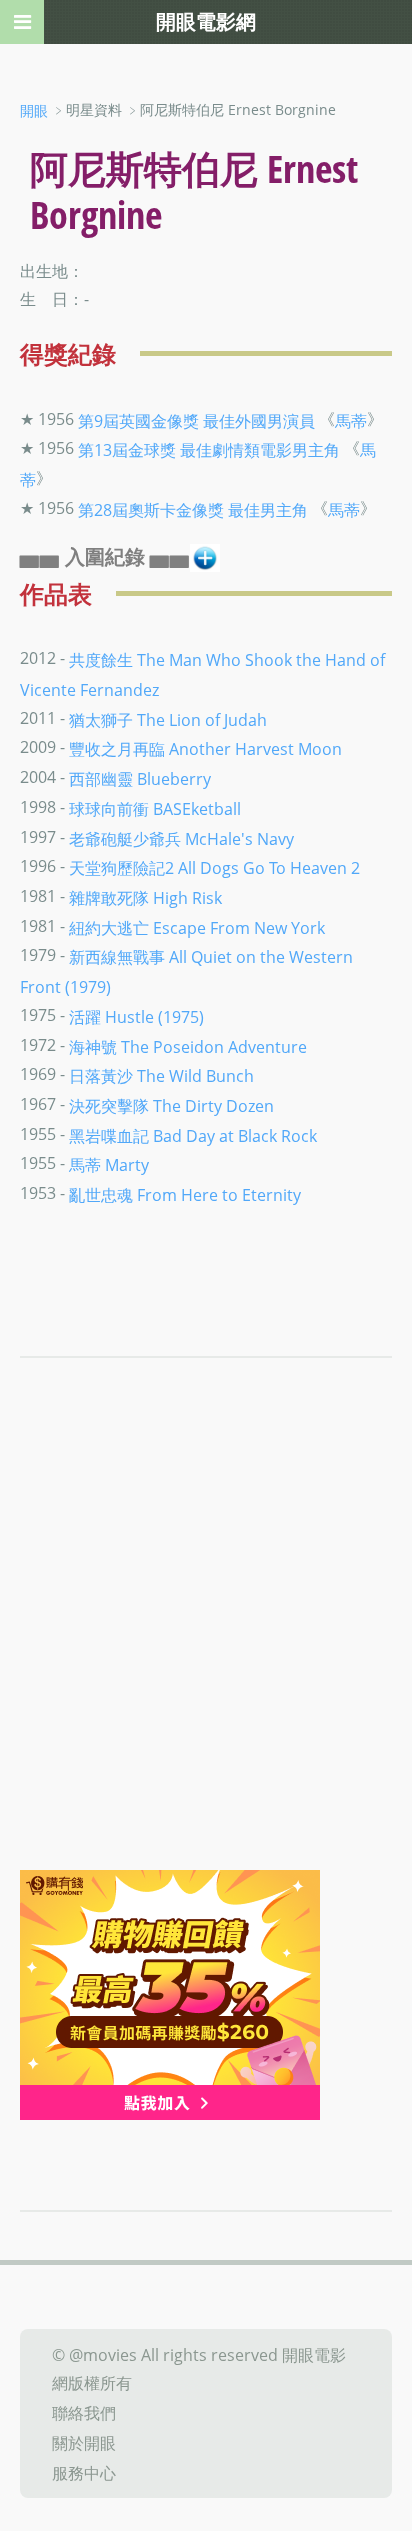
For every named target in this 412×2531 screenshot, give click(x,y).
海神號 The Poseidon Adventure (188, 1046)
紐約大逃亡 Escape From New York (197, 927)
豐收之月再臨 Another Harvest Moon (205, 749)
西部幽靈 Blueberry (140, 779)
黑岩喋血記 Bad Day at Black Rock (193, 1135)
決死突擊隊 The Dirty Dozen (171, 1106)
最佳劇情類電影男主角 (260, 450)
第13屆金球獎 (127, 450)
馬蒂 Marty (109, 1165)
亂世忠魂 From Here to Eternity (185, 1195)
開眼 (34, 110)
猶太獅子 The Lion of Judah (168, 719)
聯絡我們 (84, 2413)
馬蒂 (351, 420)
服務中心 (84, 2472)
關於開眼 (84, 2443)
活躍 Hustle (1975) (136, 1017)
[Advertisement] (206, 1654)
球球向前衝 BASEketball (155, 809)
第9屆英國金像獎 (138, 420)
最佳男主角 (268, 509)
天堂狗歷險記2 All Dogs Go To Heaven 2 (214, 868)
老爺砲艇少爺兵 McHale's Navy (181, 838)
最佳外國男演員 (259, 420)
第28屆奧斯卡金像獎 (151, 509)
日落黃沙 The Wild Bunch (161, 1076)
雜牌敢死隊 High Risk (145, 898)
